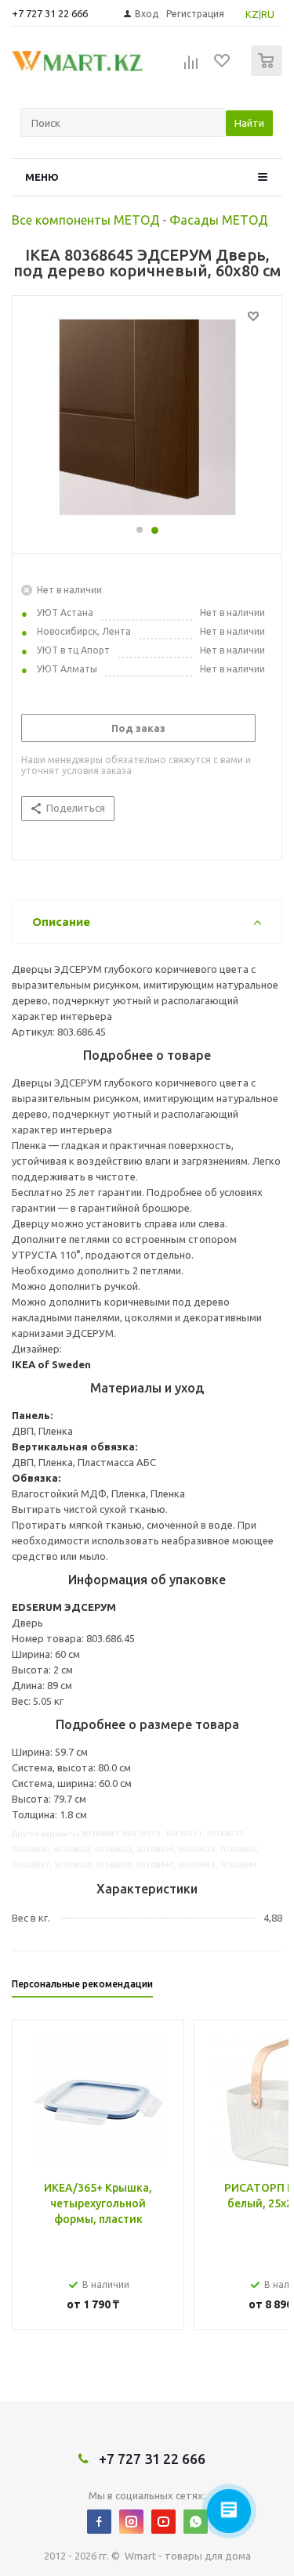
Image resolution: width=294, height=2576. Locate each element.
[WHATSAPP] (196, 2522)
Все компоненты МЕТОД (86, 220)
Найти (249, 123)
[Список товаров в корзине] (269, 72)
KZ (252, 14)
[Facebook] (99, 2522)
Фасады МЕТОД (219, 220)
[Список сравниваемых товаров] (191, 67)
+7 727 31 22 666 (50, 13)
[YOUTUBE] (163, 2522)
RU (268, 14)
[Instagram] (131, 2522)
